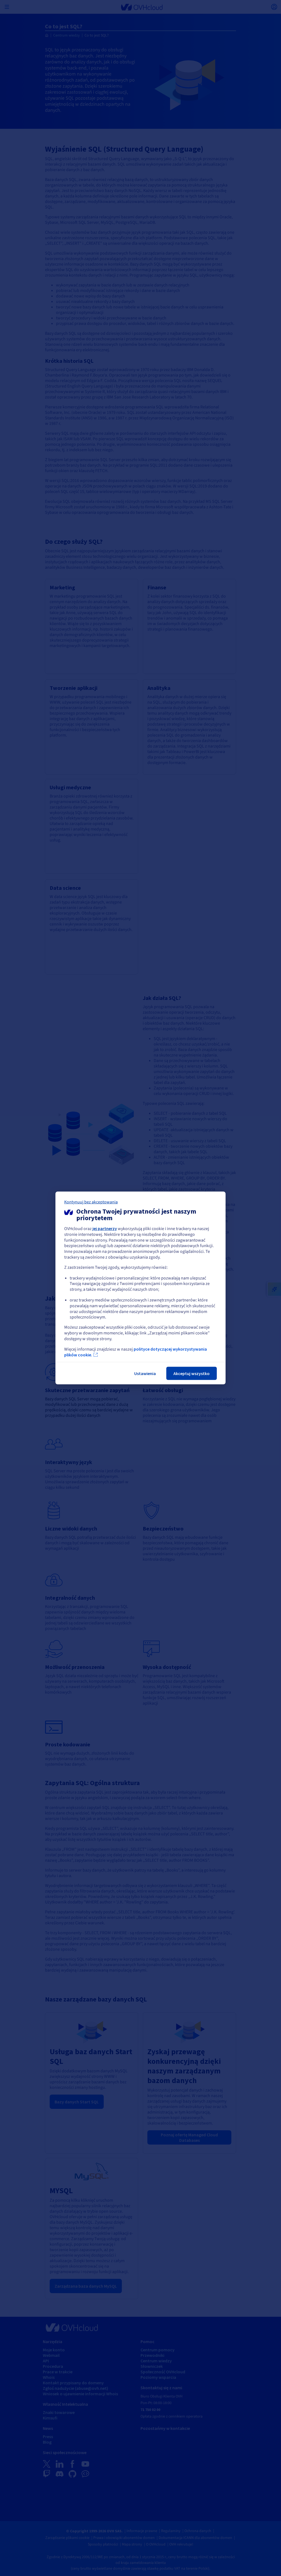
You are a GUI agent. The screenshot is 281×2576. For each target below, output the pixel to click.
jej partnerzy (105, 1228)
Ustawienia (145, 1373)
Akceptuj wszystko (192, 1373)
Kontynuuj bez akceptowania (91, 1202)
